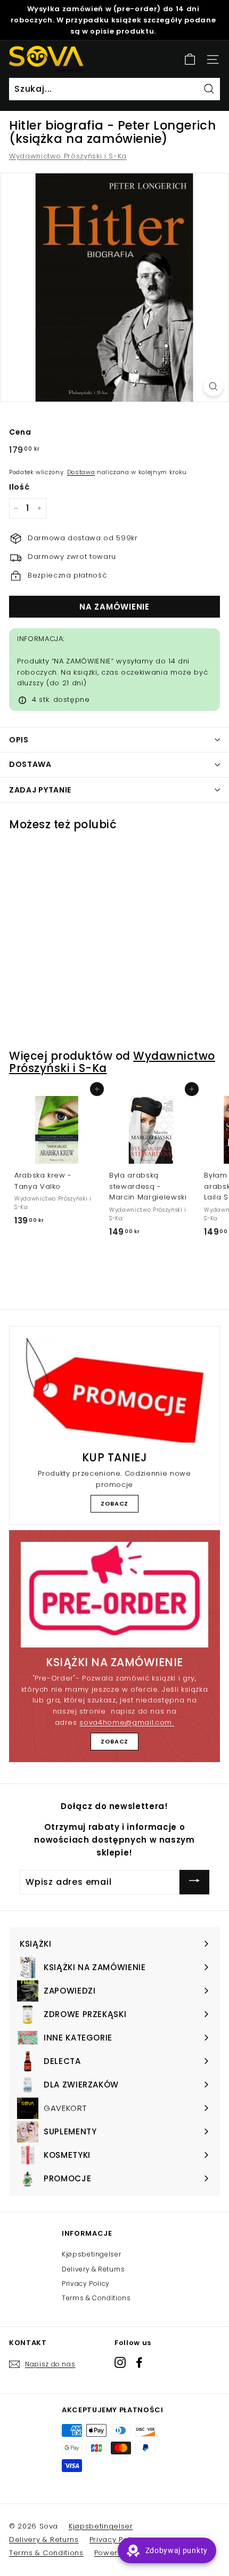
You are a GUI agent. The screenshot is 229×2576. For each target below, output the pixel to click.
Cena (20, 432)
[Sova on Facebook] (139, 2362)
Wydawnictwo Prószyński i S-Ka (68, 156)
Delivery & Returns (93, 2269)
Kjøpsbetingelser (91, 2254)
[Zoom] (213, 386)
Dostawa (81, 472)
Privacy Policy (86, 2283)
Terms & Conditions (96, 2298)
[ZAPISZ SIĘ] (194, 1882)
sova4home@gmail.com (127, 1722)
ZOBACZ (114, 1503)
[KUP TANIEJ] (114, 1391)
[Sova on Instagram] (120, 2362)
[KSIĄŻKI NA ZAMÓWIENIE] (114, 1595)
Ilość (19, 487)
